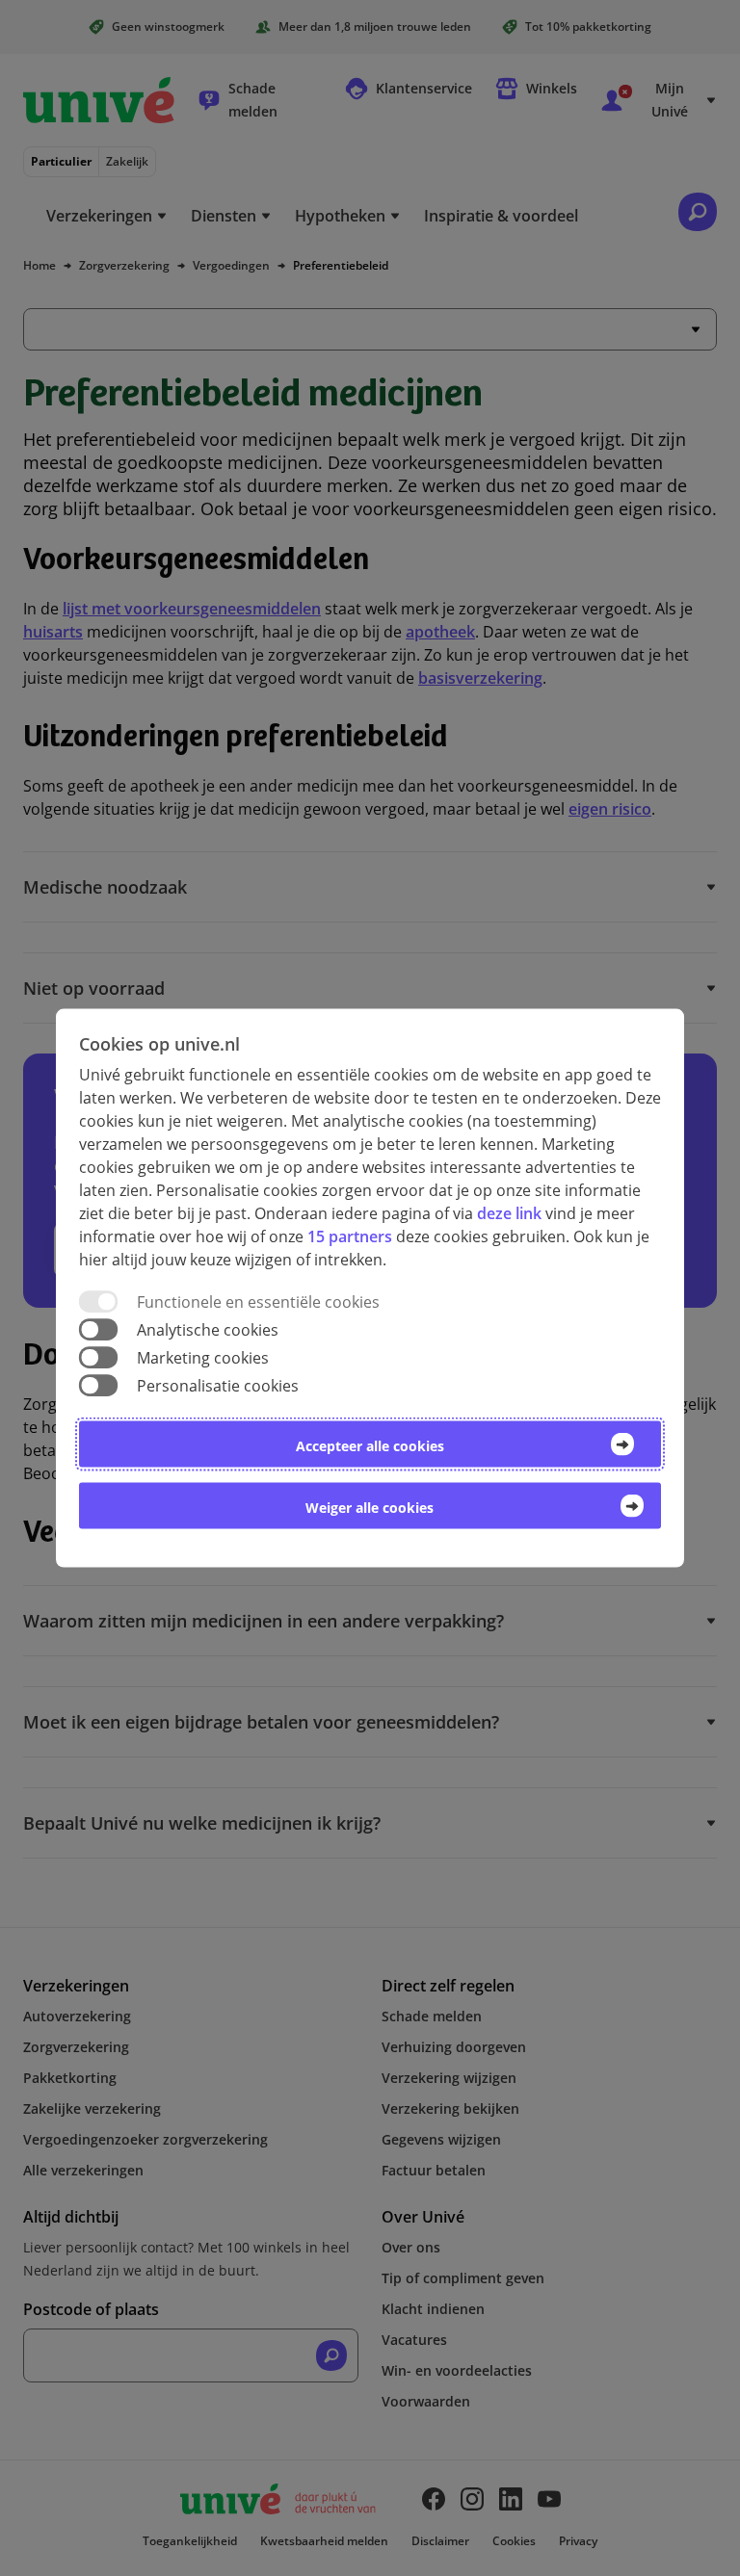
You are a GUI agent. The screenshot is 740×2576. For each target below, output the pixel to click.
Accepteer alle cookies (370, 1446)
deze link (509, 1212)
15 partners (350, 1236)
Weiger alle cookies (370, 1508)
